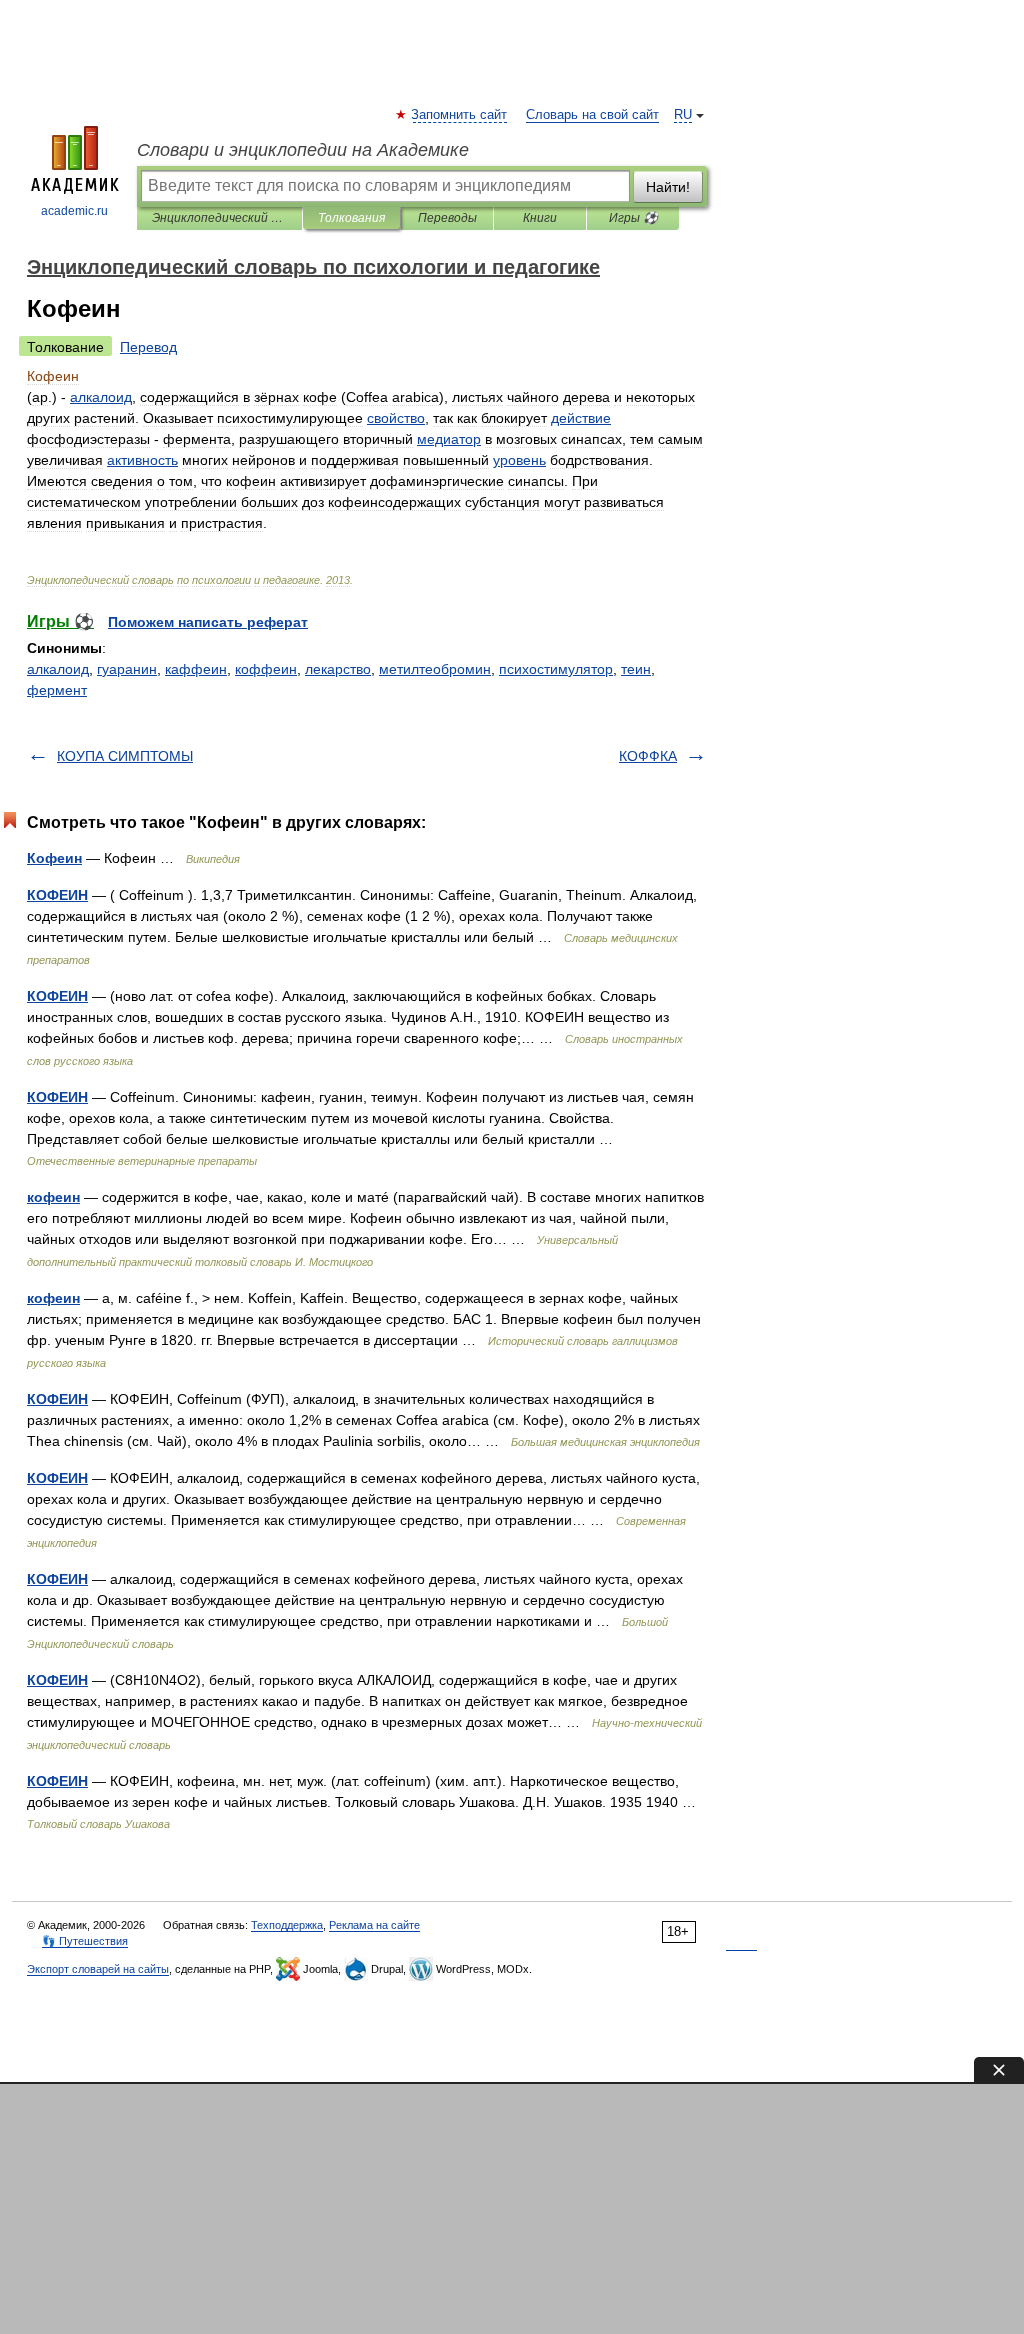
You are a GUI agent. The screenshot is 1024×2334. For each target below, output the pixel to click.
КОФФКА (648, 756)
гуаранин (127, 669)
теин (636, 669)
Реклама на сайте (374, 1925)
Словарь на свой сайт (592, 115)
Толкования (351, 218)
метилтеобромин (435, 669)
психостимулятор (556, 669)
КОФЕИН (57, 895)
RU (683, 115)
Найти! (668, 187)
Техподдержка (287, 1925)
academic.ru (74, 211)
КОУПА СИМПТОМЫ (125, 756)
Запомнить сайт (460, 115)
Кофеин (54, 858)
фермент (57, 690)
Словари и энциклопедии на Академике (303, 150)
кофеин (53, 1197)
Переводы (447, 218)
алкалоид (58, 669)
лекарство (338, 669)
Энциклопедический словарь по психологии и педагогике (219, 218)
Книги (540, 218)
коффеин (266, 669)
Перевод (148, 347)
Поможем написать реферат (208, 622)
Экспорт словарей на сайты (98, 1969)
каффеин (196, 669)
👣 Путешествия (85, 1941)
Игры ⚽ (633, 218)
